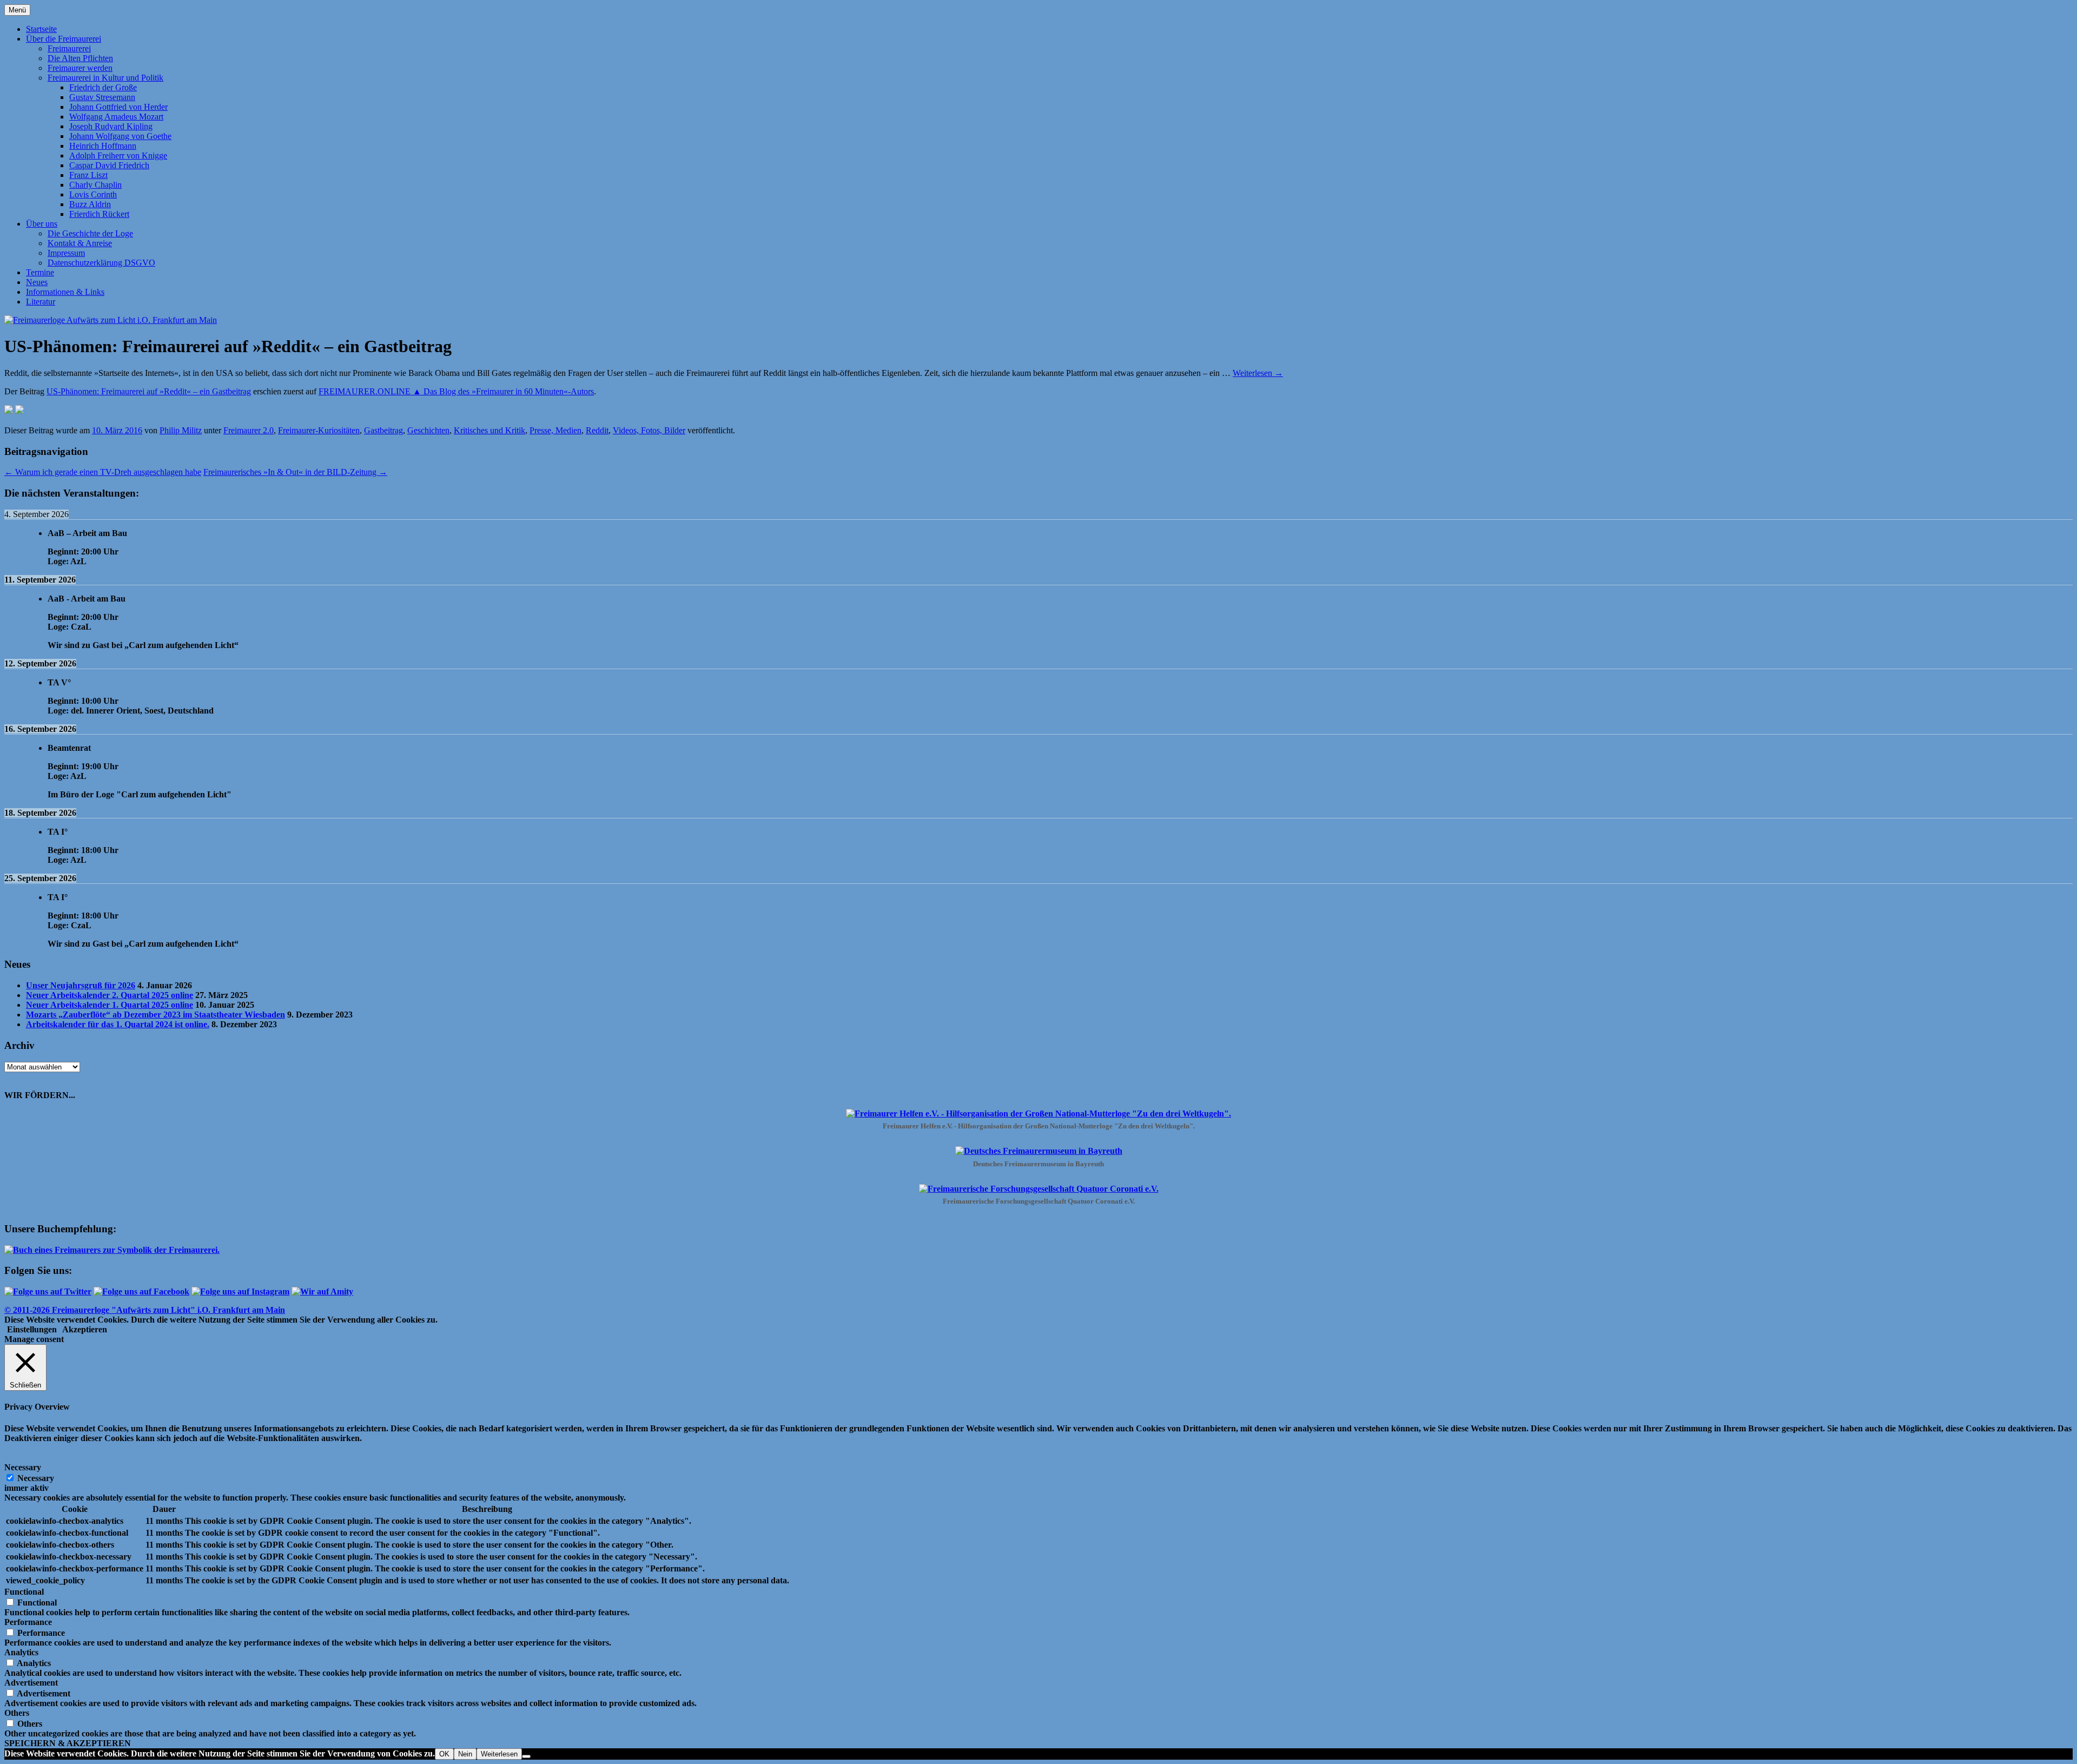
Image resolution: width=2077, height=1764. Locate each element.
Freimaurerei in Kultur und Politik (105, 78)
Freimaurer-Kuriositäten (319, 430)
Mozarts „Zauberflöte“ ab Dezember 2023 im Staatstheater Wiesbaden (156, 1015)
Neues (37, 282)
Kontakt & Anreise (80, 243)
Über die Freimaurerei (64, 39)
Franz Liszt (88, 175)
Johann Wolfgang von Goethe (120, 136)
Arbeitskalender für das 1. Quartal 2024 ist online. (118, 1024)
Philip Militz (181, 430)
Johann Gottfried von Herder (118, 107)
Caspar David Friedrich (109, 165)
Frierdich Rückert (99, 214)
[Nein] (526, 1756)
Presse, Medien (555, 430)
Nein (465, 1754)
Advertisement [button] (31, 1683)
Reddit (597, 430)
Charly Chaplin (95, 185)
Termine (40, 272)
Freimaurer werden (80, 68)
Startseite (41, 29)
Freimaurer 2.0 (249, 430)
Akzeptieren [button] (85, 1329)
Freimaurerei (69, 48)
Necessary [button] (23, 1467)
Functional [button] (24, 1592)
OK (444, 1754)
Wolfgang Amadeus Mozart (116, 117)
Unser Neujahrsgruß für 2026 (81, 985)
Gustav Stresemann (102, 97)
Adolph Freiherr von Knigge (118, 156)
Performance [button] (28, 1622)
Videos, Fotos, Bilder (649, 430)
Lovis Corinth (93, 194)
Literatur (41, 302)
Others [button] (17, 1713)
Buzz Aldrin (90, 204)
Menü (17, 10)
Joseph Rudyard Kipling (111, 126)
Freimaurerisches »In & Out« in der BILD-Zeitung (295, 472)
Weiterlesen (1258, 373)
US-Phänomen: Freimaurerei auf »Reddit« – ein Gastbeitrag (149, 391)
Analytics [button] (21, 1652)
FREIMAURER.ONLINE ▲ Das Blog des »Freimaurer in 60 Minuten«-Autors (456, 391)
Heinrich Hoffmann (103, 146)
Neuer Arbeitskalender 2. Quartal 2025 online (110, 995)
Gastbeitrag (383, 430)
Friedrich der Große (103, 87)
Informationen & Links (65, 292)
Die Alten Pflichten (80, 58)
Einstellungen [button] (32, 1329)
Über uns (42, 224)
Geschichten (428, 430)
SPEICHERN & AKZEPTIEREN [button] (68, 1743)
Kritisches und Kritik (490, 430)
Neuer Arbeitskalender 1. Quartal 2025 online (110, 1005)
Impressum (66, 253)
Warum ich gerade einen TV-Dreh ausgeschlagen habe (103, 472)
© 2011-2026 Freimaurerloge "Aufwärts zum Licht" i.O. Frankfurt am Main (145, 1310)
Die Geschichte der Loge (90, 233)
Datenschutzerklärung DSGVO (101, 263)
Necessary (36, 1478)
